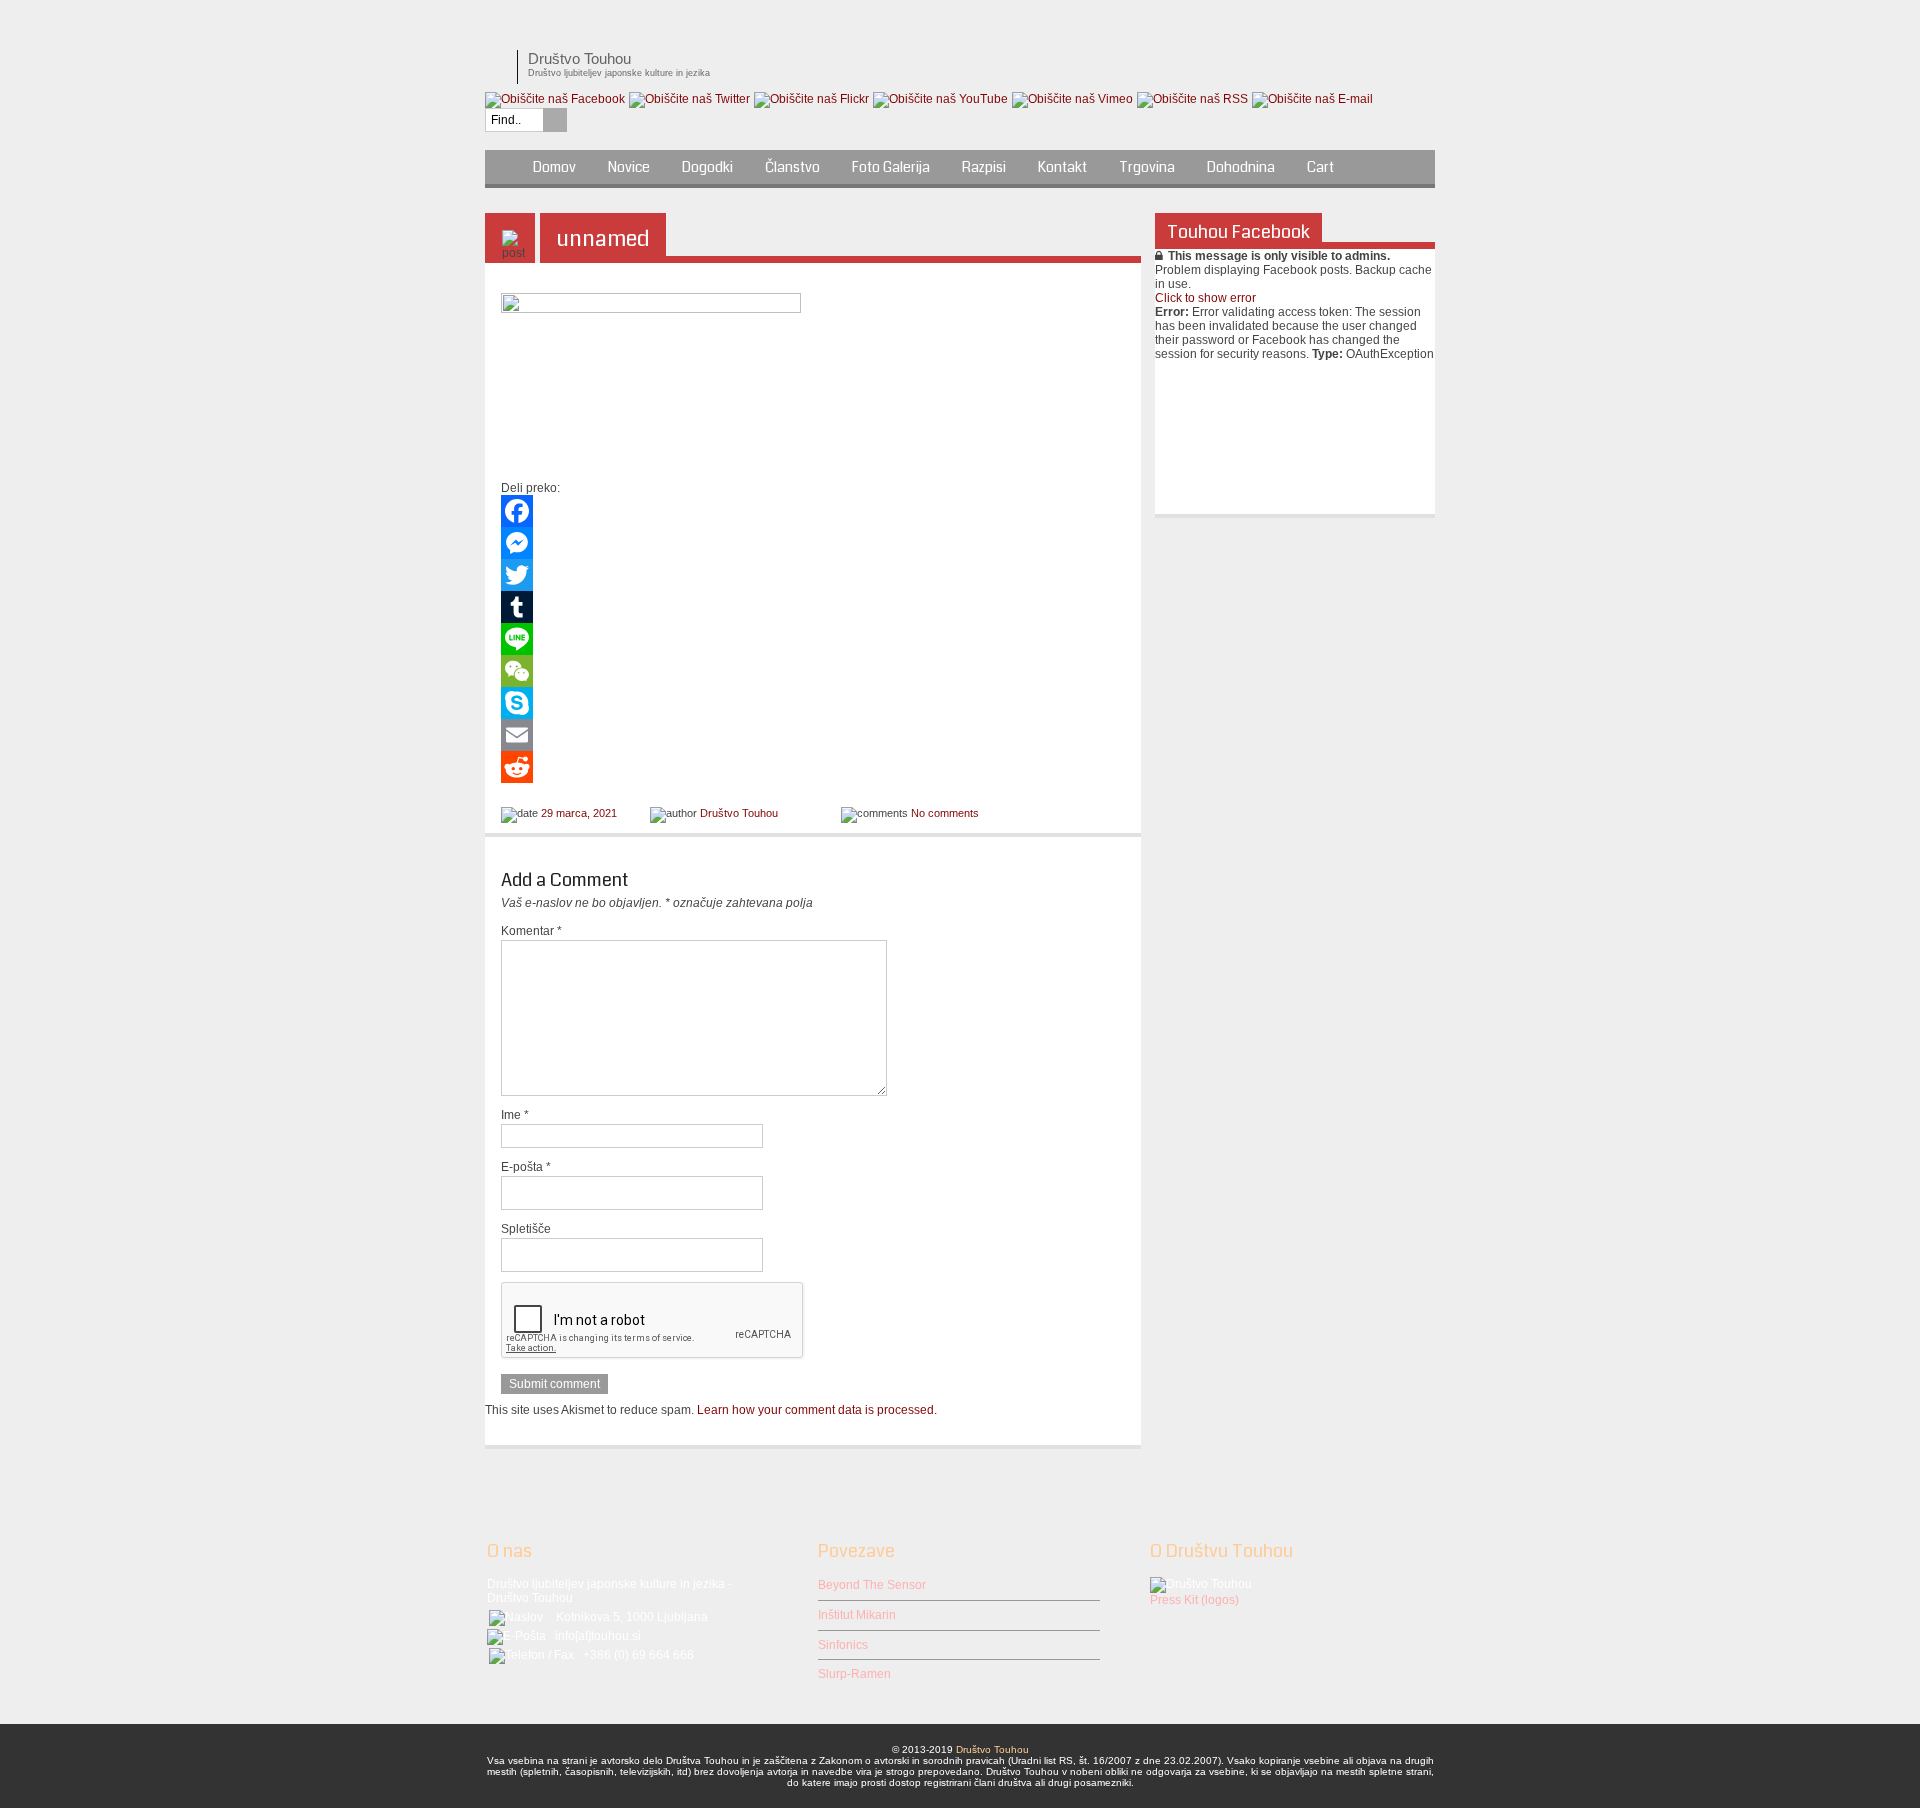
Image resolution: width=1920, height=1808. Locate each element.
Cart (1320, 167)
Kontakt (1062, 167)
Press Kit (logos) (1194, 1600)
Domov (554, 167)
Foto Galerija (891, 167)
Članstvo (792, 167)
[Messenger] (813, 543)
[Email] (813, 735)
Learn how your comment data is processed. (817, 1410)
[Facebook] (813, 511)
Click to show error (1205, 298)
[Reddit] (813, 767)
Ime (515, 1115)
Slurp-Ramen (854, 1674)
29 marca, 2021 (579, 813)
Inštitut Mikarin (857, 1615)
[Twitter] (813, 575)
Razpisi (984, 167)
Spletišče (526, 1229)
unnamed (603, 238)
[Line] (813, 639)
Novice (629, 167)
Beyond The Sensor (872, 1585)
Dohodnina (1241, 167)
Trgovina (1147, 167)
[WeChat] (813, 671)
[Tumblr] (813, 607)
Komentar (531, 931)
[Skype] (813, 703)
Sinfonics (843, 1645)
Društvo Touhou (739, 813)
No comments (945, 813)
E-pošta (526, 1167)
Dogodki (707, 167)
